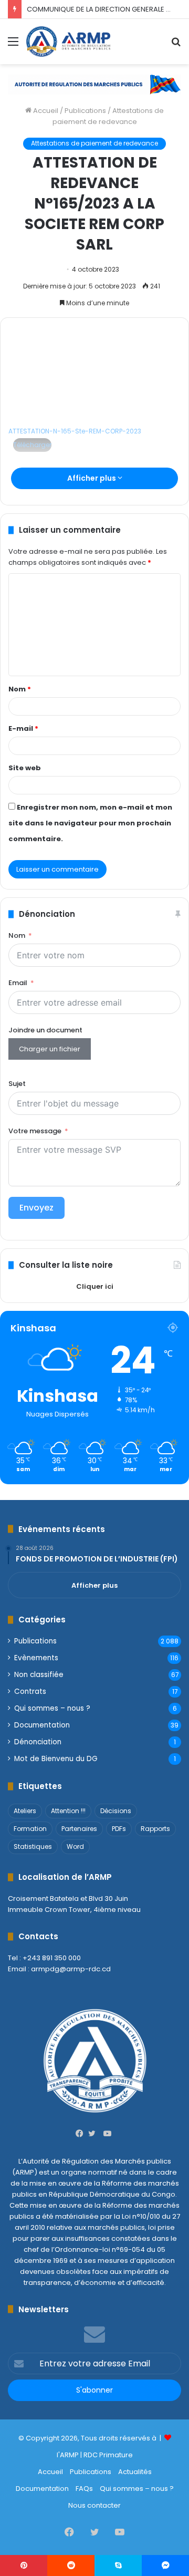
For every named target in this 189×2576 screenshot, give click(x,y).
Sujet (17, 1084)
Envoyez (36, 1208)
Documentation (42, 1725)
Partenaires (79, 1829)
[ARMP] (68, 42)
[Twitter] (94, 2134)
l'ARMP (68, 2455)
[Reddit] (71, 2565)
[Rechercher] (176, 45)
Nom (20, 689)
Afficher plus (92, 478)
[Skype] (118, 2565)
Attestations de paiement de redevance (94, 143)
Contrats (30, 1692)
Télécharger (32, 445)
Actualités (135, 2472)
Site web (25, 768)
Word (75, 1846)
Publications (85, 111)
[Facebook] (82, 2134)
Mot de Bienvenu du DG (56, 1759)
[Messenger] (165, 2565)
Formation (30, 1829)
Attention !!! (68, 1811)
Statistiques (33, 1846)
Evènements (36, 1658)
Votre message (35, 1131)
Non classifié (39, 1675)
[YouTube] (107, 2134)
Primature (116, 2455)
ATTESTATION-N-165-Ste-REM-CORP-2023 (75, 431)
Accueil (45, 111)
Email (18, 983)
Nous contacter (94, 2505)
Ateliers (25, 1811)
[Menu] (13, 45)
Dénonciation (38, 1742)
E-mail (23, 728)
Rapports (155, 1829)
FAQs (84, 2489)
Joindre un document (45, 1030)
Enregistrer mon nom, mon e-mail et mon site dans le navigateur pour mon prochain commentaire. (90, 823)
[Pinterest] (24, 2565)
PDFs (119, 1829)
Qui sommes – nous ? (52, 1708)
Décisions (116, 1811)
